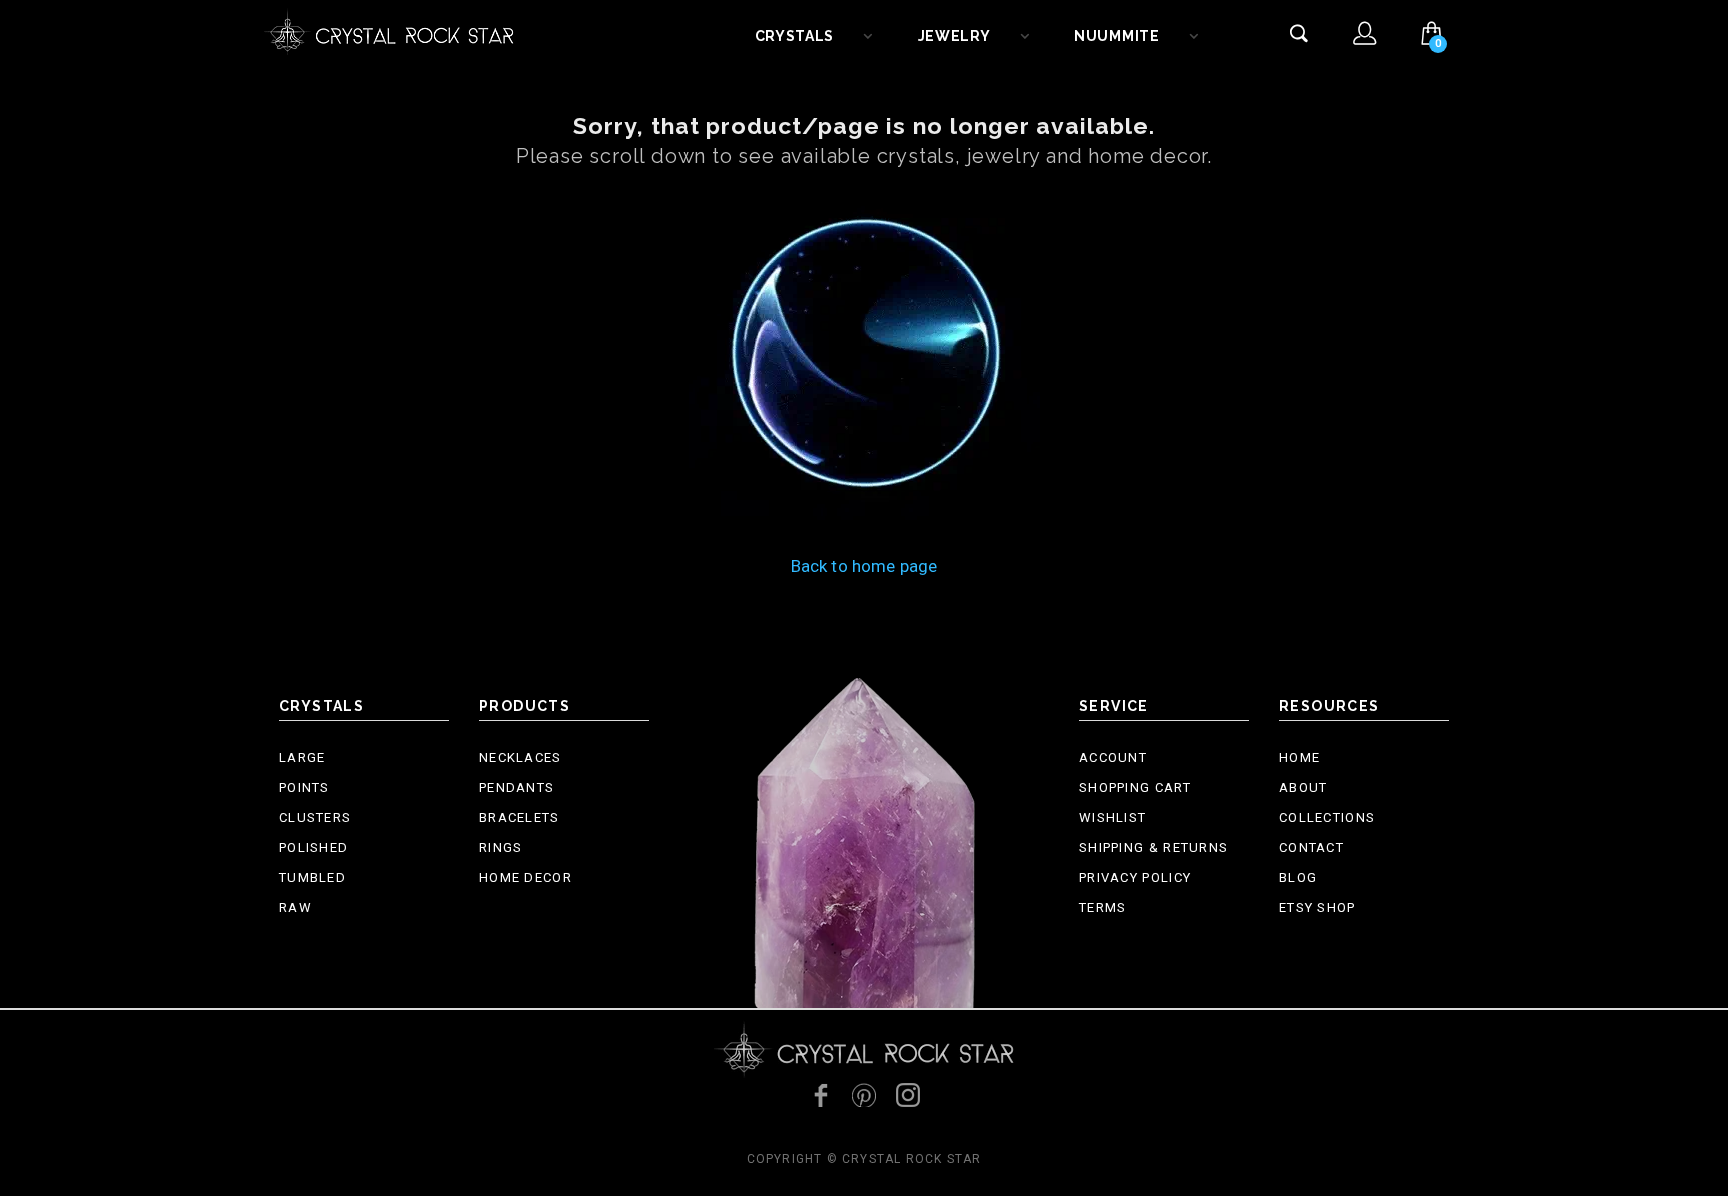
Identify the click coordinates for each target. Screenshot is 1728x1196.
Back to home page (864, 566)
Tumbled (312, 877)
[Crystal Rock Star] (389, 30)
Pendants (516, 787)
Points (304, 787)
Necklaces (520, 757)
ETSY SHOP (1317, 907)
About (1303, 787)
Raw (295, 907)
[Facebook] (820, 1095)
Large (302, 757)
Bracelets (519, 817)
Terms (1103, 907)
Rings (501, 847)
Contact (1311, 847)
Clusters (315, 817)
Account (1113, 757)
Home (1299, 757)
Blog (1298, 877)
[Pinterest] (864, 1095)
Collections (1327, 817)
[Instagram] (908, 1095)
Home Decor (525, 877)
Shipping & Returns (1153, 847)
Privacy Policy (1135, 877)
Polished (313, 847)
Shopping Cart (1135, 787)
